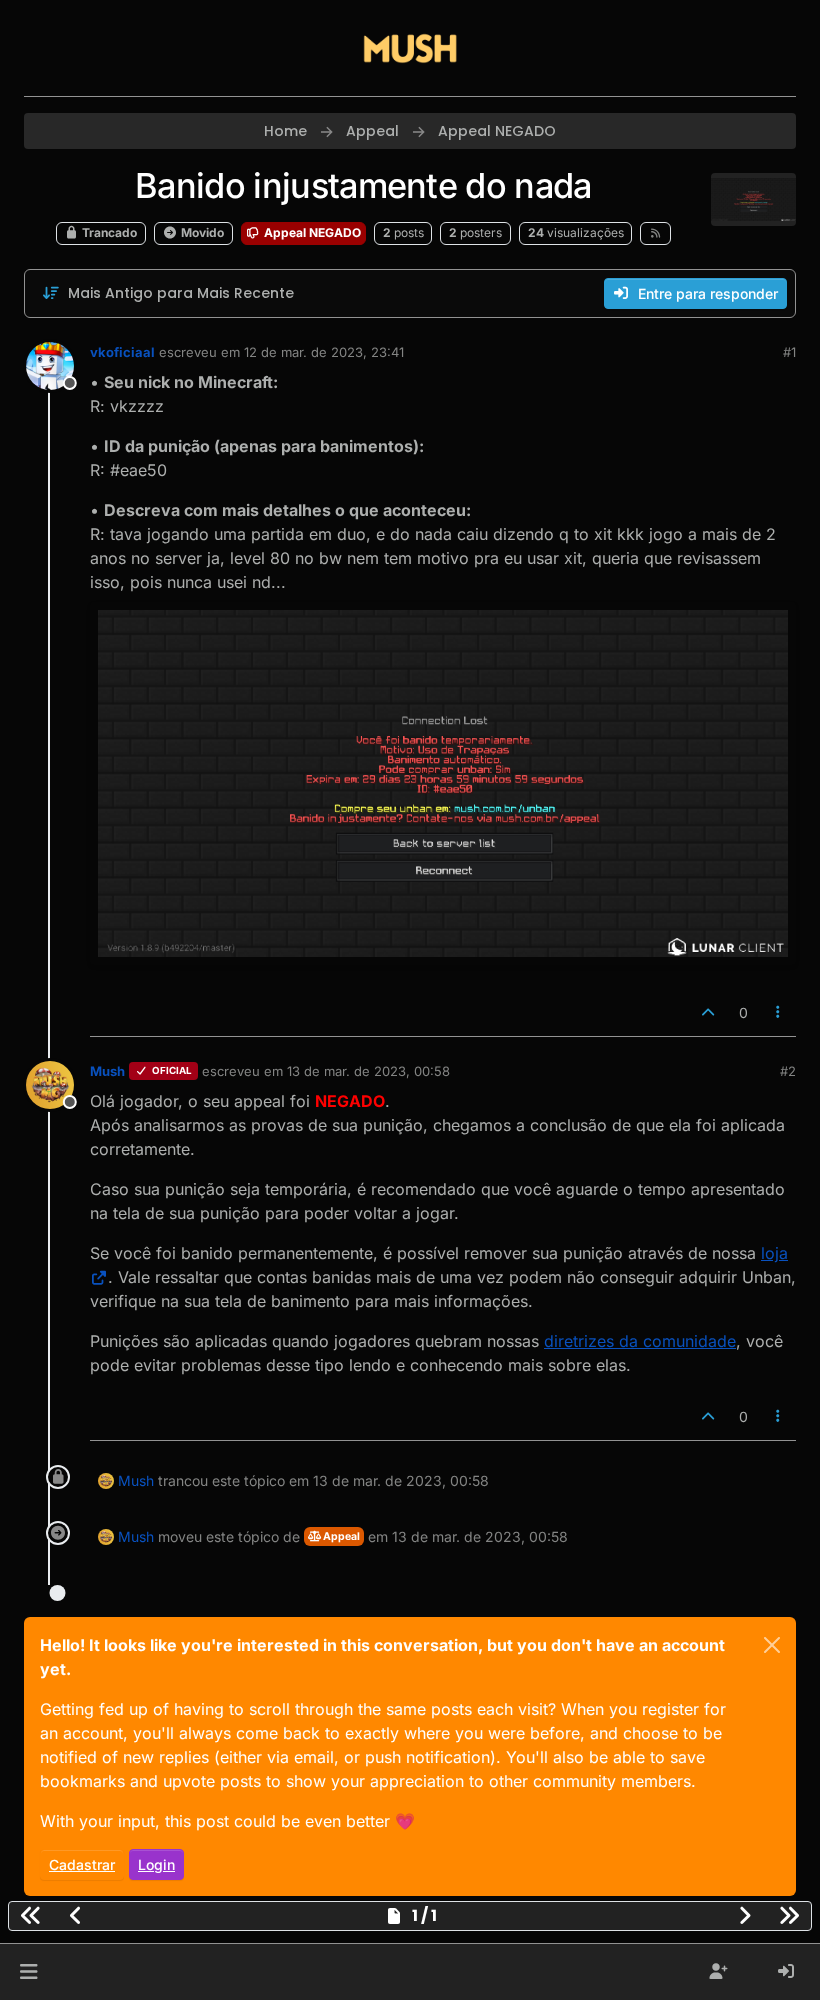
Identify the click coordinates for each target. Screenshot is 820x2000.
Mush (107, 1071)
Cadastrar (82, 1864)
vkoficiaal (122, 352)
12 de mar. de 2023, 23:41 (324, 352)
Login (156, 1864)
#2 (788, 1071)
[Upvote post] (708, 1012)
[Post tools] (779, 1012)
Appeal (340, 1536)
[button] (28, 1972)
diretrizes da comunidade (640, 1341)
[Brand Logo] (410, 48)
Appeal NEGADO (311, 232)
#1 (789, 352)
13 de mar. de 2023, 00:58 (368, 1071)
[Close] (772, 1645)
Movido (201, 232)
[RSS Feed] (655, 233)
